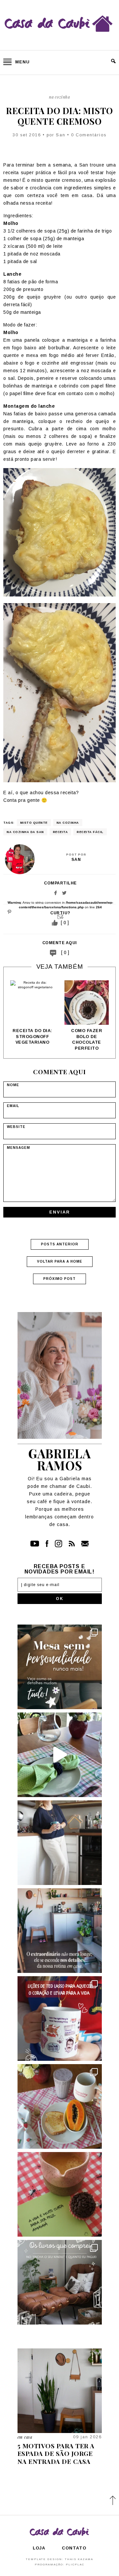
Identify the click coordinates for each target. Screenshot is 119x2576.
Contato (85, 1544)
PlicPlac (75, 2565)
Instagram (59, 1544)
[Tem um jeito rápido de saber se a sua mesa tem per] (60, 1755)
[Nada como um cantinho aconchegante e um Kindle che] (60, 2282)
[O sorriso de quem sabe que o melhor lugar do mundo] (60, 1843)
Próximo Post (59, 1279)
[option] (32, 1013)
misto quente (34, 823)
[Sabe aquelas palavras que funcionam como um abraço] (60, 2019)
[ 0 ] (65, 952)
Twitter (64, 893)
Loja (39, 2548)
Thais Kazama (79, 2559)
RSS (72, 1544)
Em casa (25, 2437)
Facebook (56, 893)
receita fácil (90, 832)
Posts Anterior (60, 1244)
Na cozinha (59, 97)
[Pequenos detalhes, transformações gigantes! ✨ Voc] (60, 1667)
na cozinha (68, 823)
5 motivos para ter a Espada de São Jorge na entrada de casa (56, 2453)
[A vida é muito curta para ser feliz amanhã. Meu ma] (60, 2194)
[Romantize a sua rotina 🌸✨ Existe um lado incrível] (60, 2106)
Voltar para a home (60, 1261)
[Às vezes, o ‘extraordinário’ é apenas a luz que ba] (60, 1931)
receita (60, 832)
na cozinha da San (25, 832)
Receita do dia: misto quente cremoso (59, 116)
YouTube (35, 1544)
